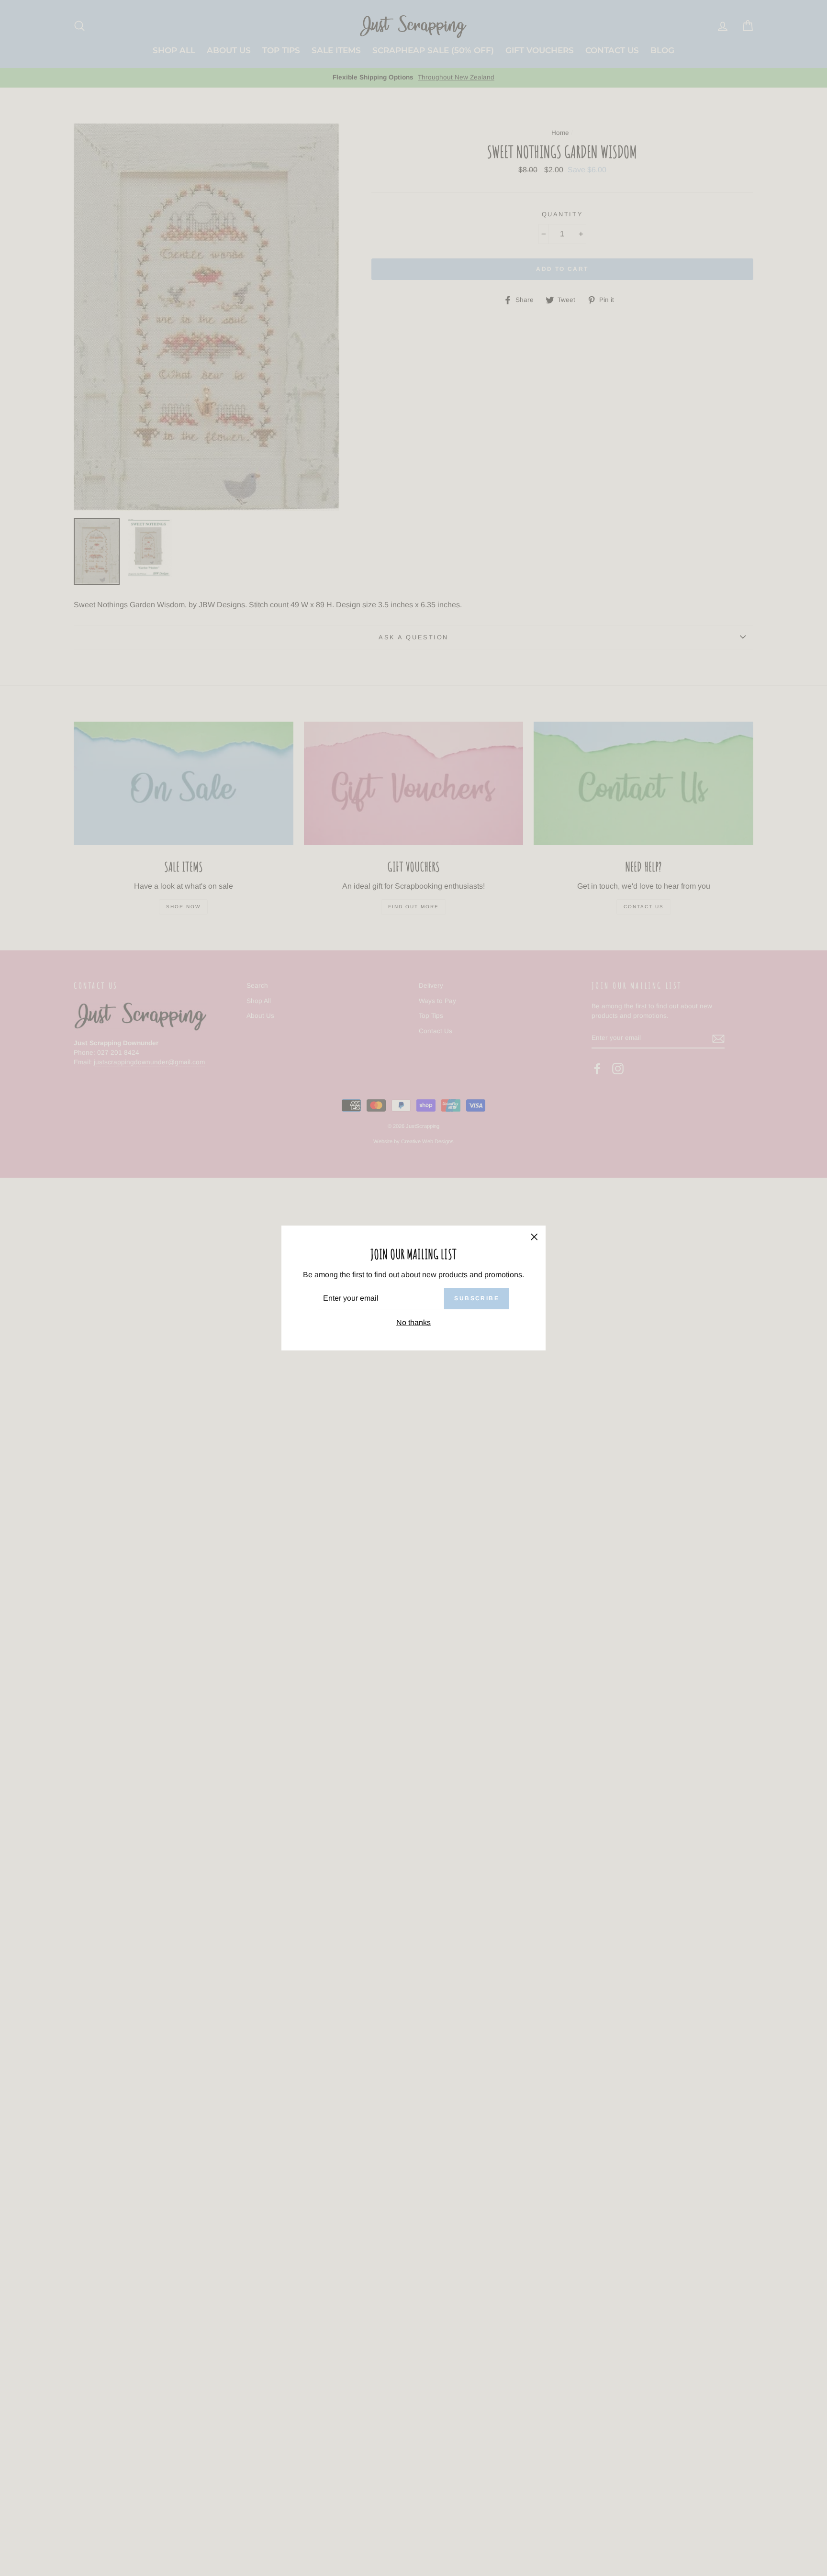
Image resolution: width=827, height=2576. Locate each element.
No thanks (413, 1322)
